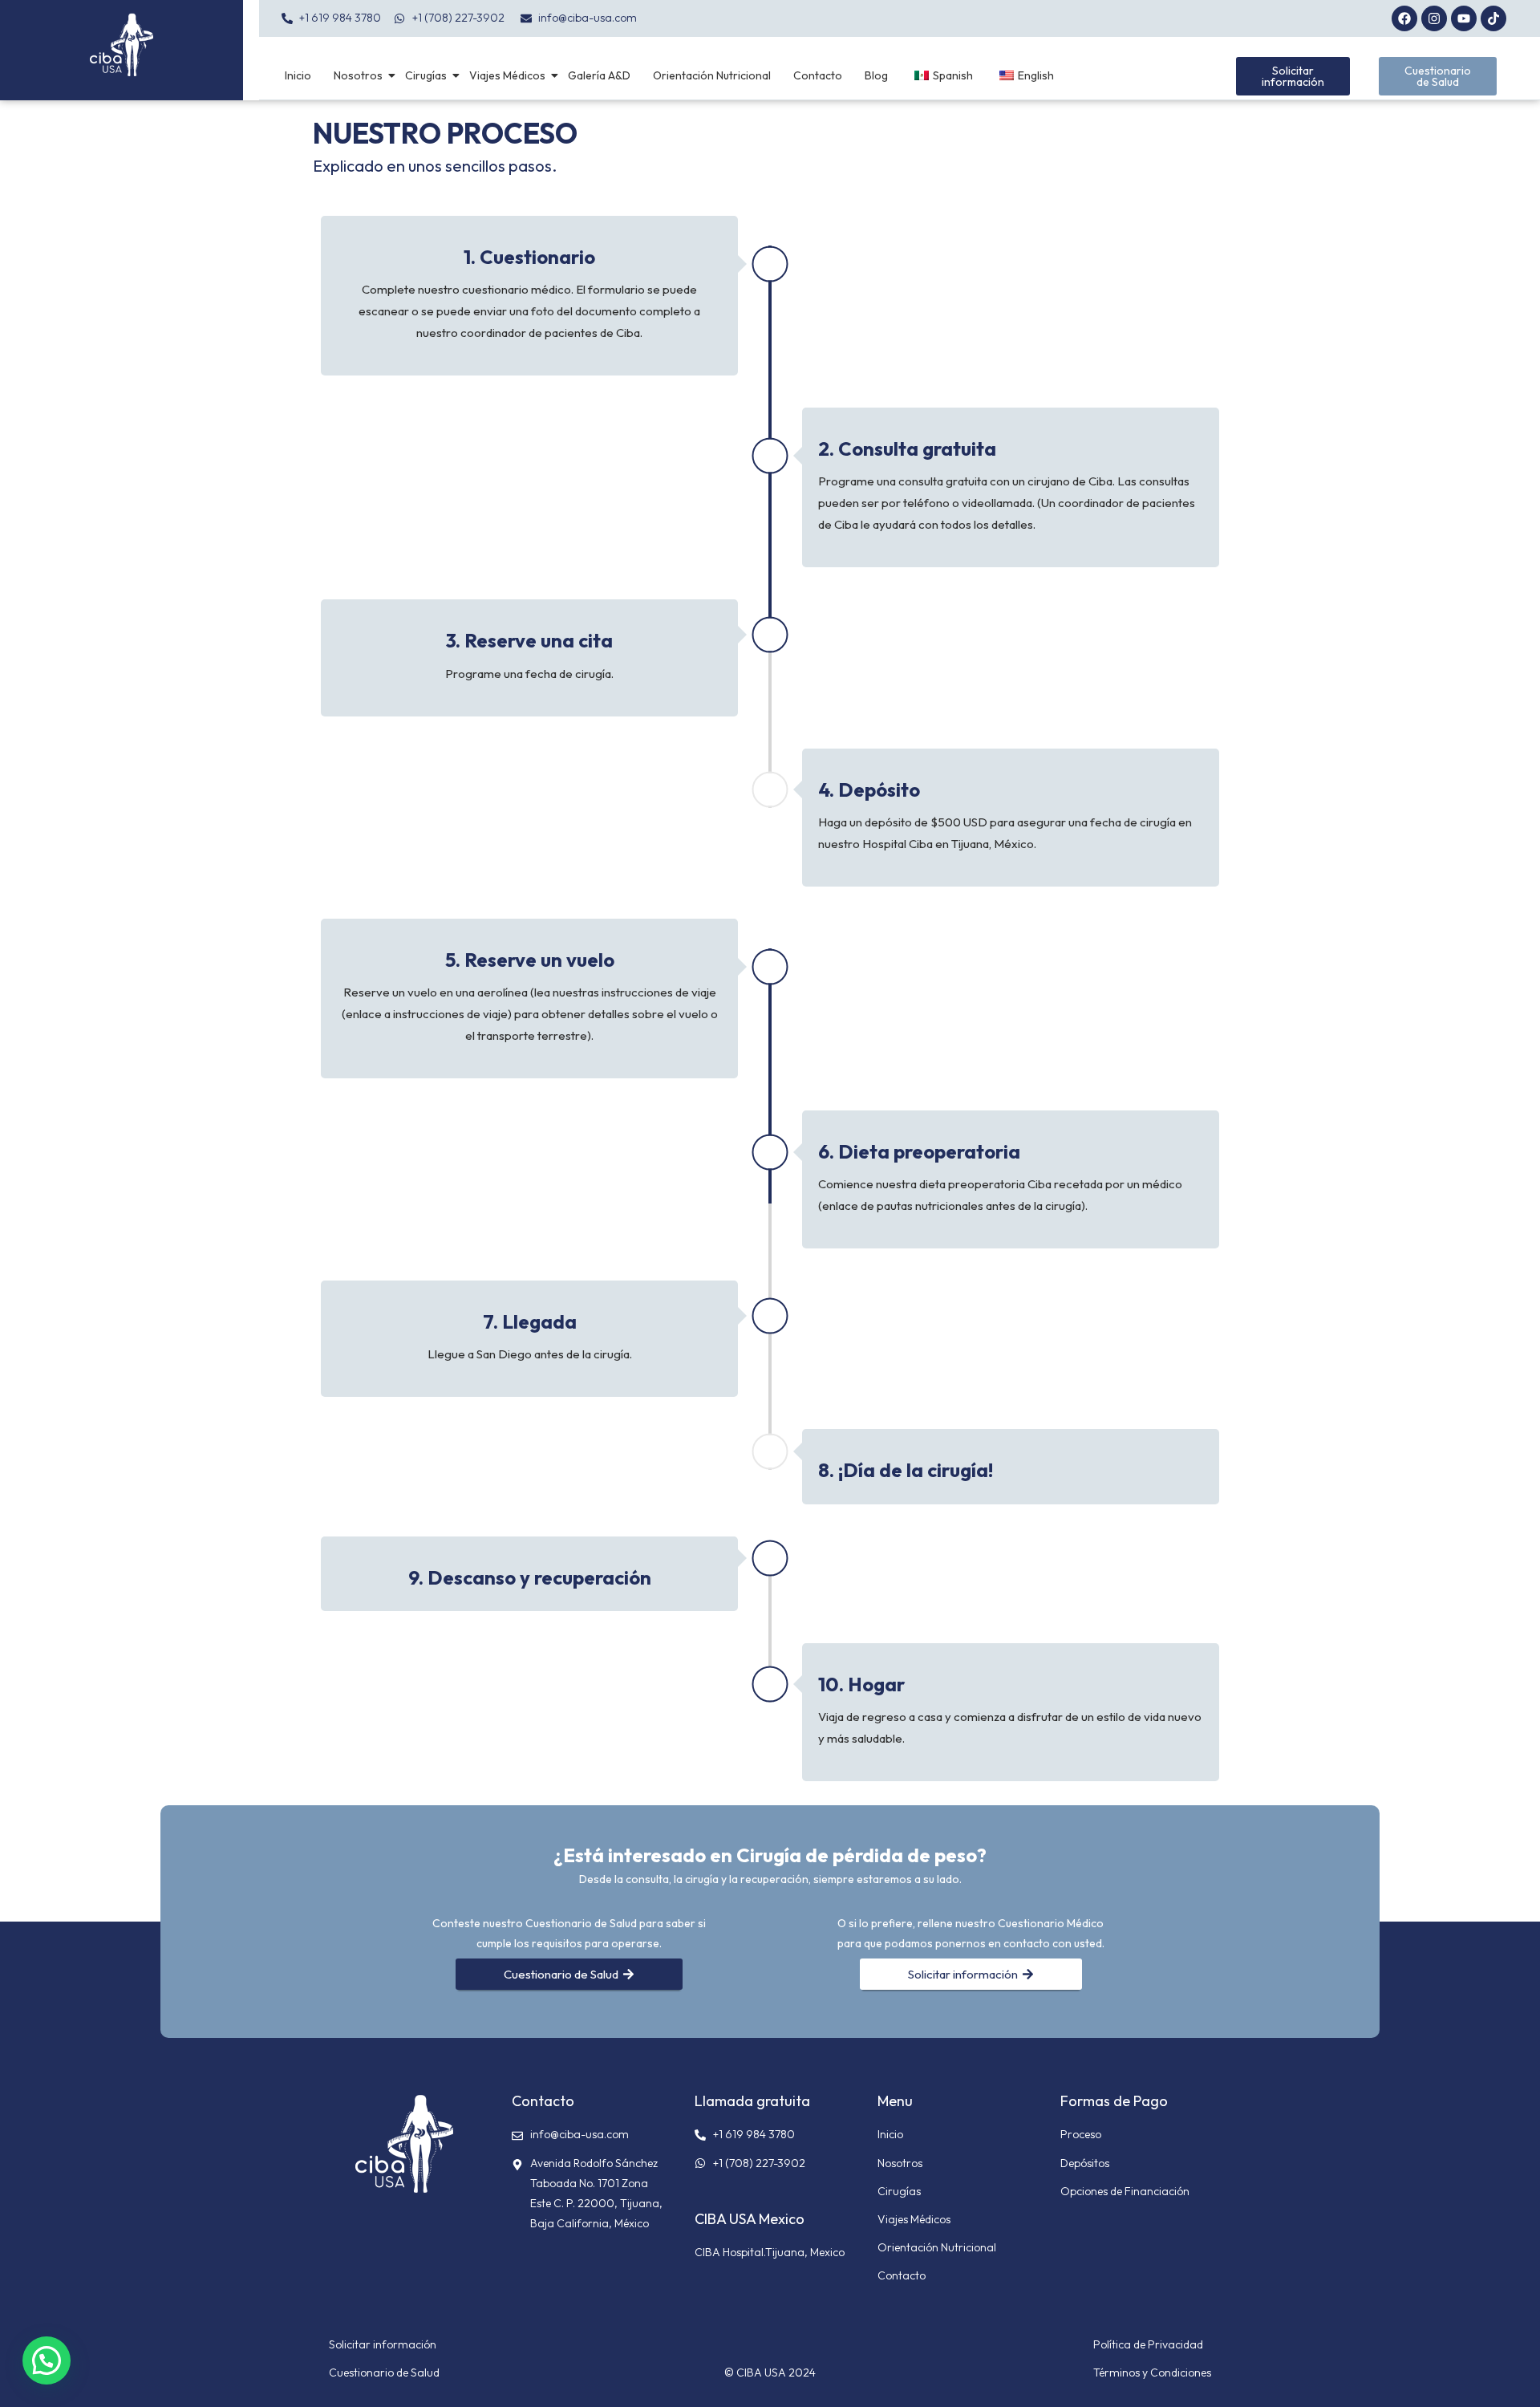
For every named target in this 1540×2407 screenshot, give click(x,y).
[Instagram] (1434, 18)
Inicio (298, 75)
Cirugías (426, 75)
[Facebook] (1404, 18)
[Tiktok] (1493, 18)
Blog (876, 75)
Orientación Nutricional (712, 75)
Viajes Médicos (507, 75)
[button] (47, 2360)
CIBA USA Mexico (750, 2219)
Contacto (818, 75)
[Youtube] (1464, 18)
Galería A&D (599, 75)
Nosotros (358, 75)
